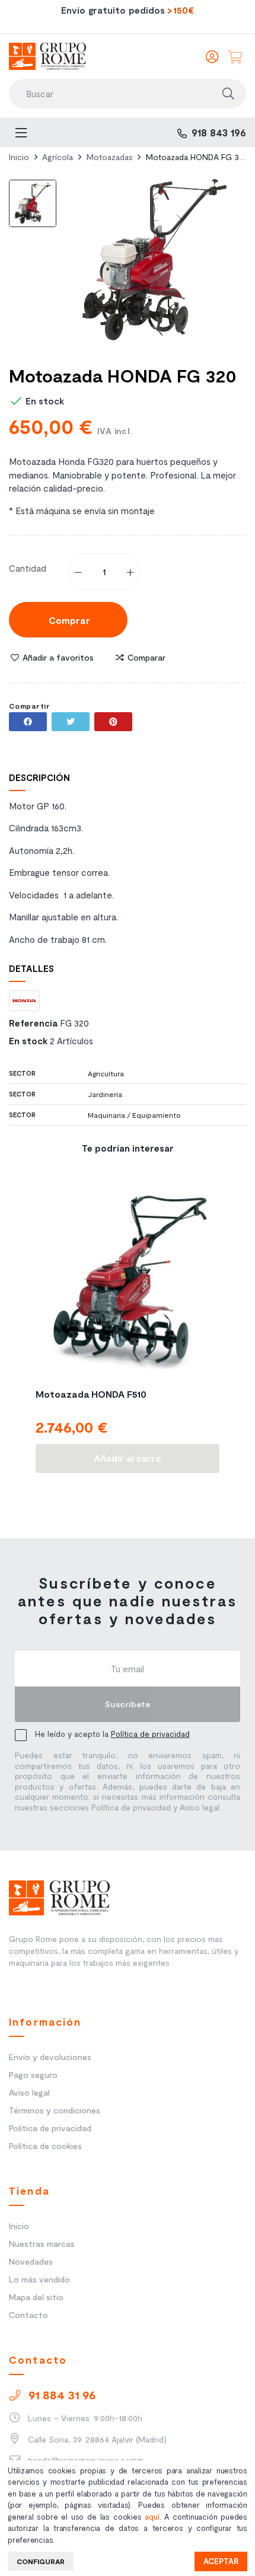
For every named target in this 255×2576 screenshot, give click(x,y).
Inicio (19, 2226)
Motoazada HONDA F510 (91, 1394)
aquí (152, 2517)
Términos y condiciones (55, 2110)
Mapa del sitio (36, 2297)
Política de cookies (45, 2146)
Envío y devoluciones (50, 2057)
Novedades (31, 2261)
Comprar (68, 620)
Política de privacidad (150, 1734)
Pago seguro (33, 2075)
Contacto (28, 2315)
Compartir (28, 722)
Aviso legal (29, 2092)
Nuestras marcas (42, 2244)
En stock (28, 1041)
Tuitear (71, 722)
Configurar (41, 2561)
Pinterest (113, 722)
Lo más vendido (39, 2279)
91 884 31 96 (60, 2395)
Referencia (33, 1023)
